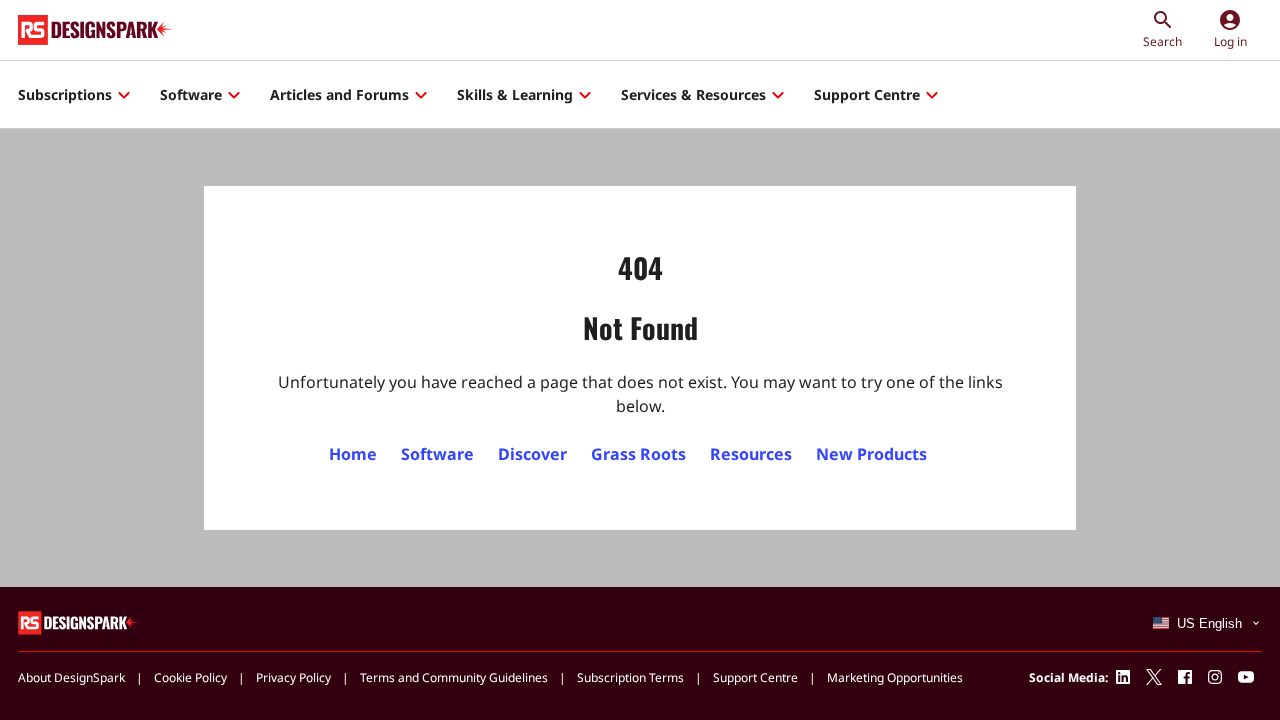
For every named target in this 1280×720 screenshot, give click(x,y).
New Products (871, 454)
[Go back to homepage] (95, 30)
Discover (532, 454)
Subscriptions (65, 94)
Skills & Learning (515, 94)
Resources (751, 454)
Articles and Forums (339, 94)
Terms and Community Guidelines (454, 677)
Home (353, 454)
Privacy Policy (293, 677)
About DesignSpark (71, 677)
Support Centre (867, 94)
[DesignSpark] (78, 621)
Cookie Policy (190, 677)
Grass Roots (638, 454)
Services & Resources (693, 94)
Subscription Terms (630, 677)
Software (191, 94)
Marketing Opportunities (895, 677)
